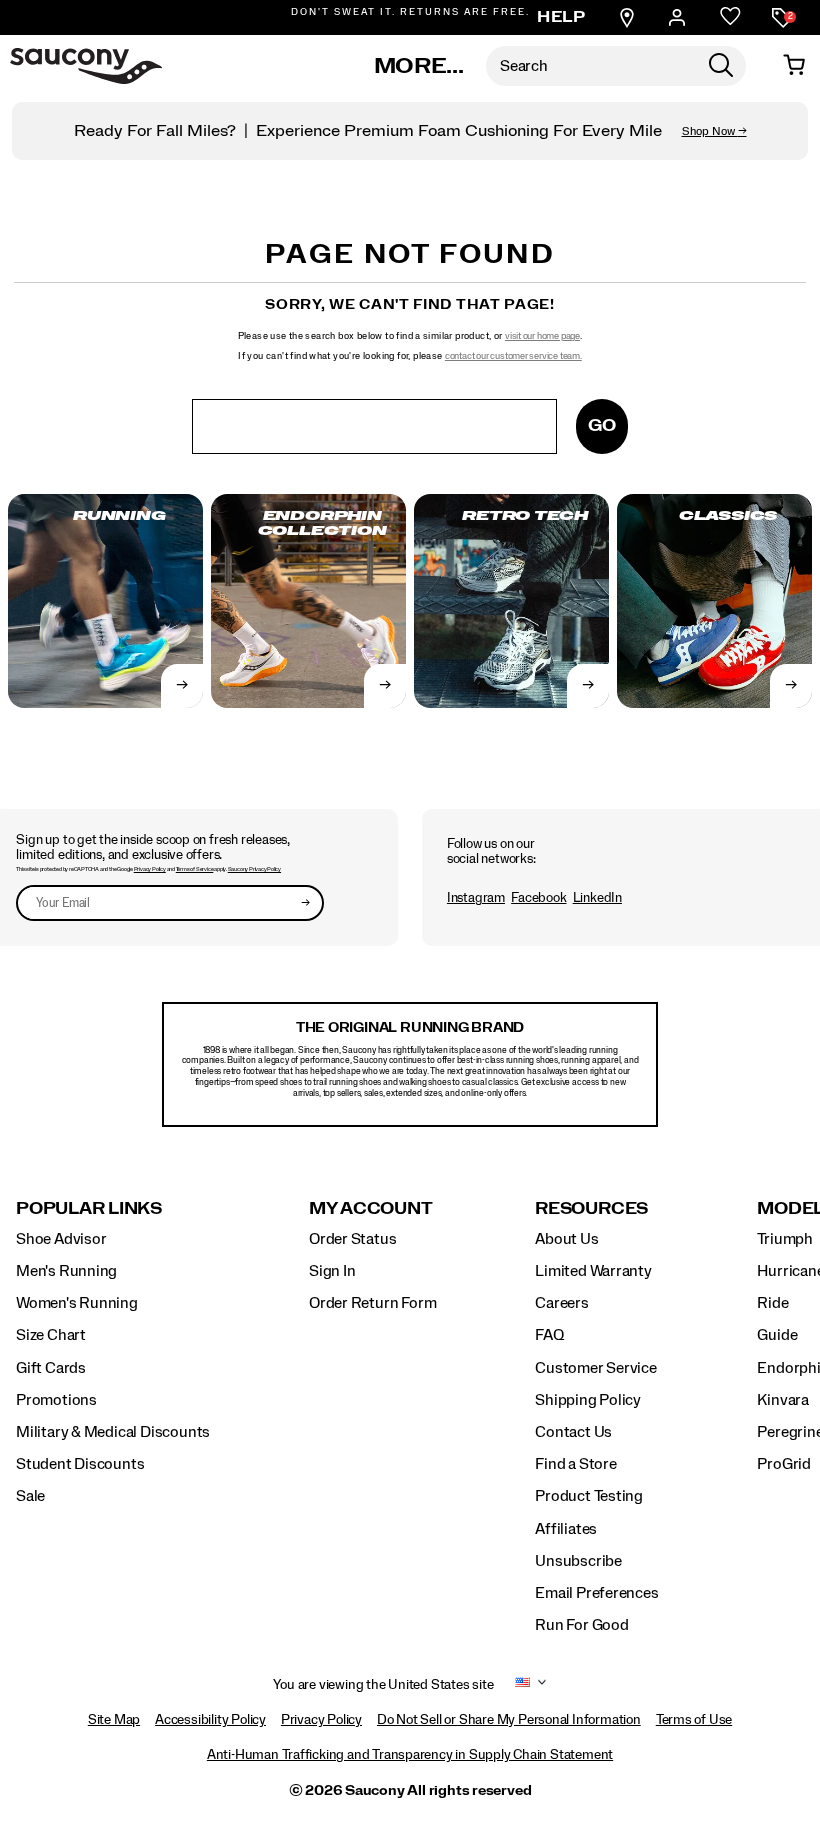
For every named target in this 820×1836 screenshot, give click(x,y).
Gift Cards (51, 1368)
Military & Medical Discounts (113, 1432)
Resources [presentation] (591, 1208)
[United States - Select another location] (523, 1685)
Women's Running (77, 1303)
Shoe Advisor (61, 1239)
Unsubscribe (578, 1561)
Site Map (114, 1720)
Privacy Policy (150, 869)
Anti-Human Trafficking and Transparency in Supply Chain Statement (410, 1755)
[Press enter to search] (721, 66)
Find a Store (575, 1464)
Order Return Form (372, 1303)
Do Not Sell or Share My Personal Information (509, 1720)
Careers (562, 1303)
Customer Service (596, 1368)
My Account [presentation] (371, 1208)
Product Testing (589, 1496)
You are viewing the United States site (383, 1685)
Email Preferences (596, 1593)
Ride (772, 1303)
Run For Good (581, 1625)
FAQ (549, 1335)
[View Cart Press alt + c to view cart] (794, 66)
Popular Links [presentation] (89, 1208)
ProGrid (784, 1464)
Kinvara (783, 1400)
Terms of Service (195, 869)
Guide (777, 1335)
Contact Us (573, 1432)
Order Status (352, 1239)
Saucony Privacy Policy (254, 869)
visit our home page (542, 336)
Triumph (785, 1239)
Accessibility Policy (210, 1720)
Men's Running (66, 1271)
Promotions (56, 1400)
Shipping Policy (588, 1400)
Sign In (332, 1271)
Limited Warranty (593, 1271)
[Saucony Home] (86, 66)
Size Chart (51, 1335)
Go (602, 425)
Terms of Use (694, 1720)
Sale (30, 1496)
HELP (561, 17)
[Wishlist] (730, 17)
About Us (566, 1239)
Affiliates (566, 1529)
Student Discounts (80, 1464)
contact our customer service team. (513, 356)
